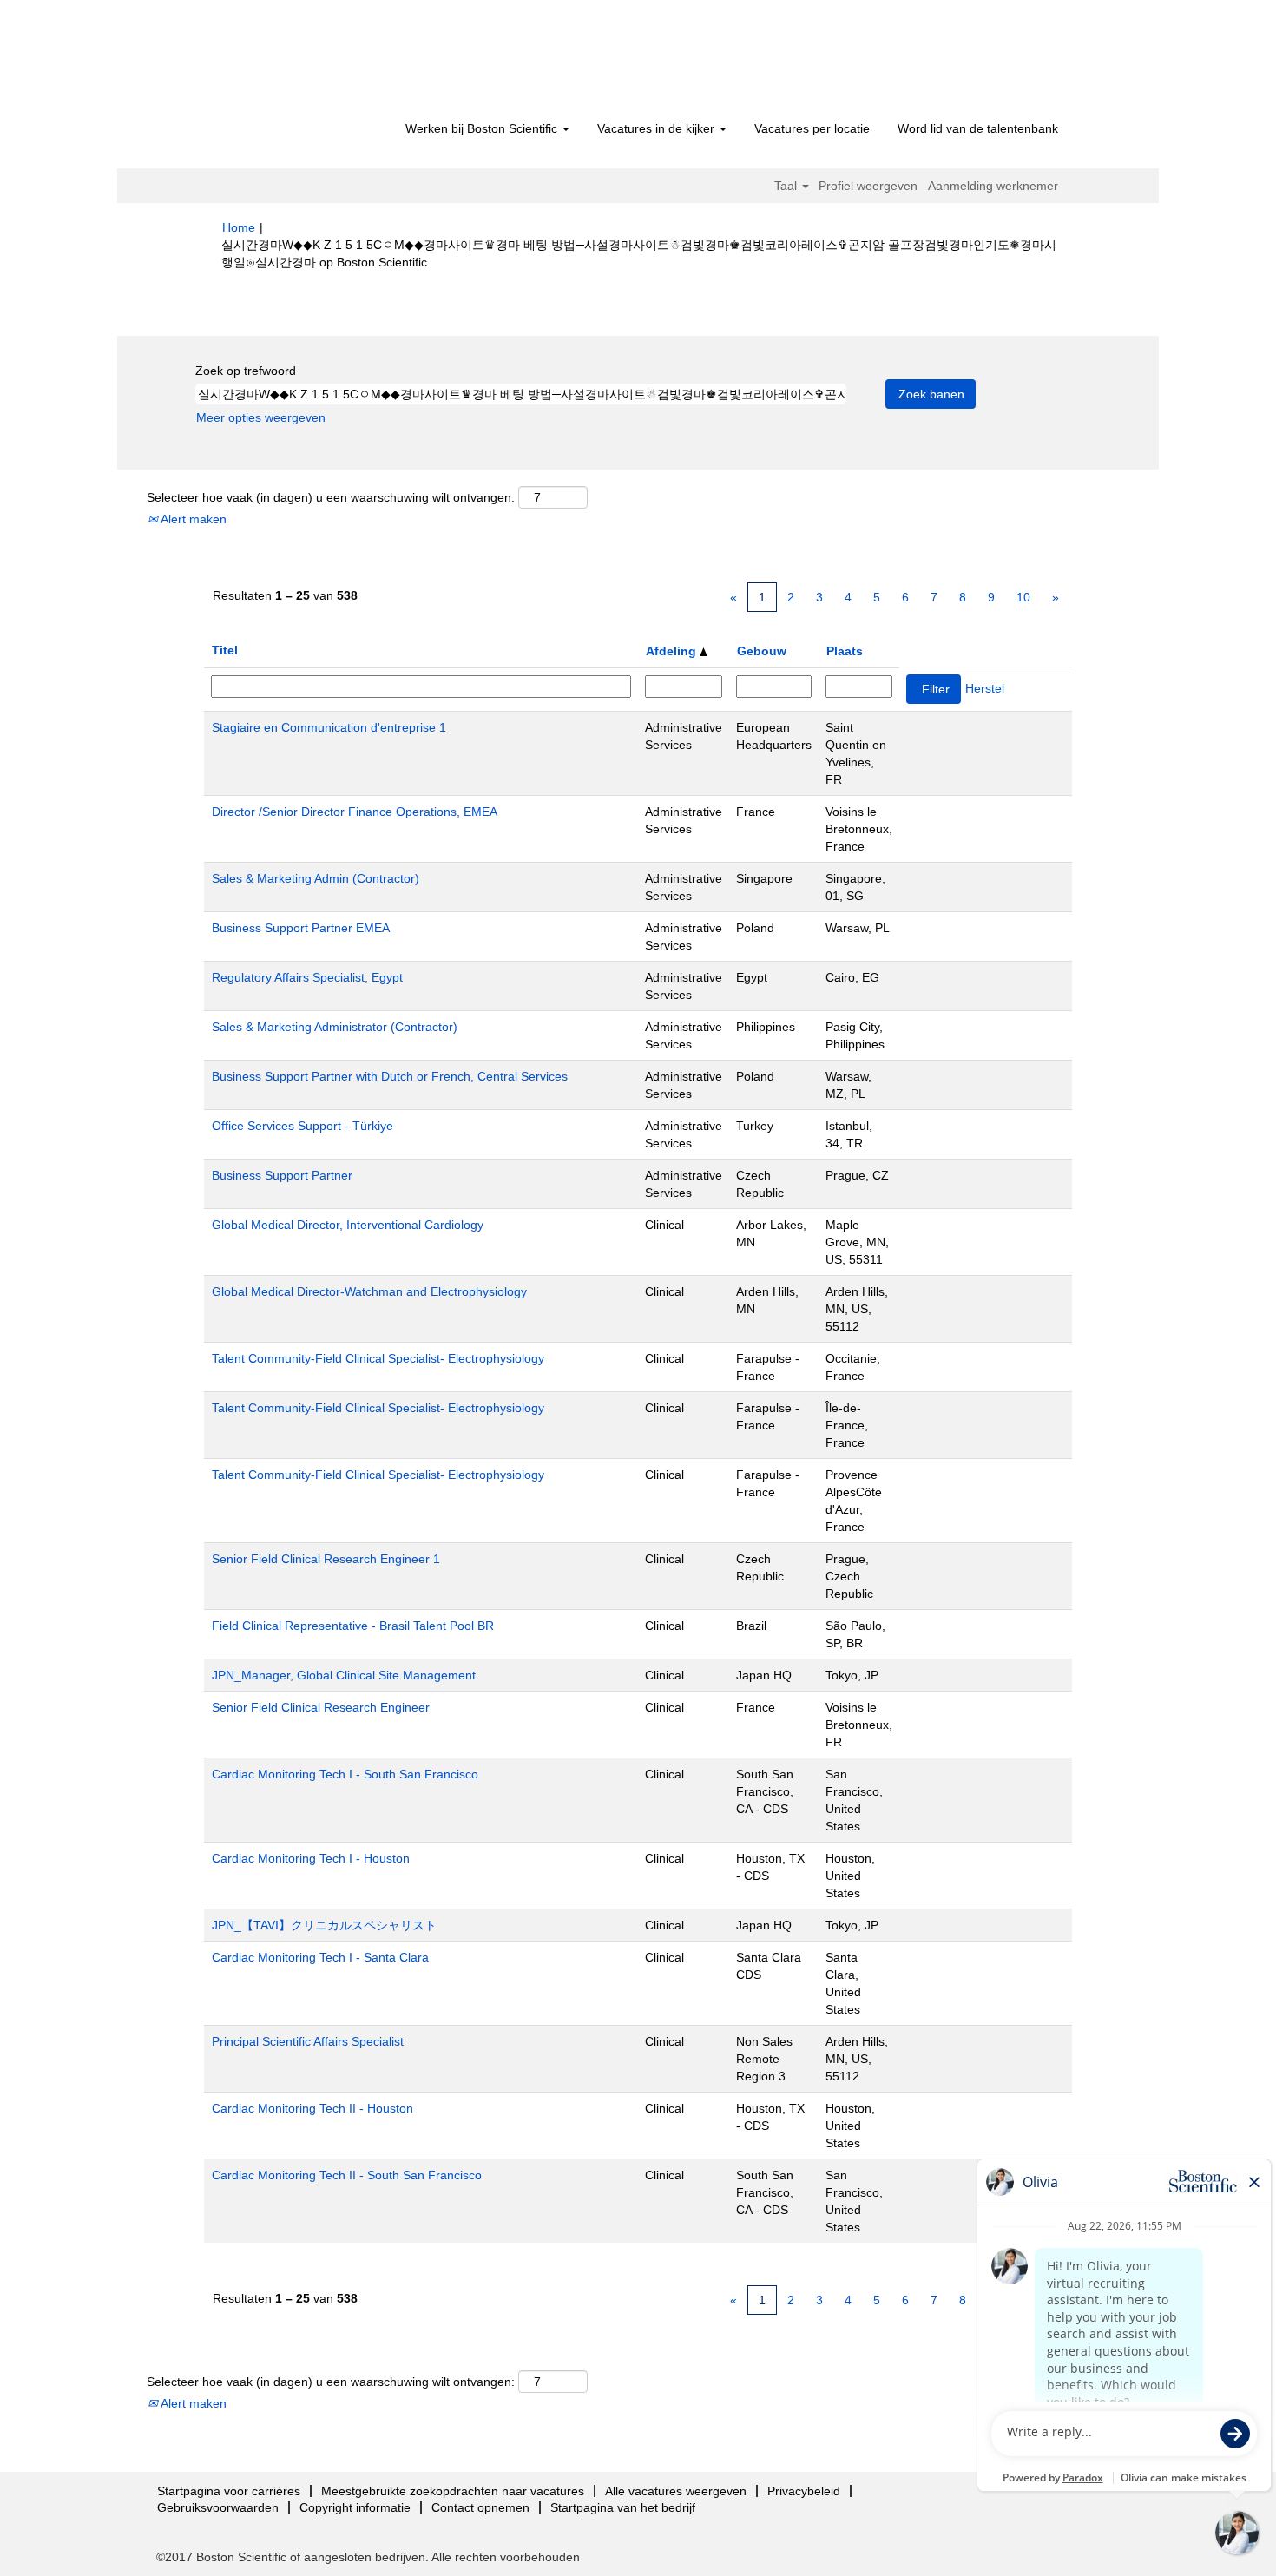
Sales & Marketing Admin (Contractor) (316, 878)
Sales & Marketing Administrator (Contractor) (335, 1027)
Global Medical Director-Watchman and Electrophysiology (369, 1291)
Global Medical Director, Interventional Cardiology (348, 1225)
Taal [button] (787, 186)
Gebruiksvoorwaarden (218, 2507)
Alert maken (192, 519)
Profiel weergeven (868, 186)
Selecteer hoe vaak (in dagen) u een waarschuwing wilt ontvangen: (331, 497)
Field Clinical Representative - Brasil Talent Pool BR (353, 1626)
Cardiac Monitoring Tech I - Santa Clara (320, 1957)
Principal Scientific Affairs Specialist (308, 2041)
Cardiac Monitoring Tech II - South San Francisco (347, 2175)
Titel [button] (225, 650)
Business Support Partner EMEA (301, 928)
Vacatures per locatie (812, 128)
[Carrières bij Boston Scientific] (322, 62)
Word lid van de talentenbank (978, 128)
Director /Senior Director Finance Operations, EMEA (355, 812)
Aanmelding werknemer (993, 186)
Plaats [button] (845, 651)
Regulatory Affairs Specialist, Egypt (307, 977)
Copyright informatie (355, 2507)
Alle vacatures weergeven (676, 2491)
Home (239, 227)
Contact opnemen (480, 2507)
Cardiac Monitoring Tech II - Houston (312, 2108)
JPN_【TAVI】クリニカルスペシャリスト (324, 1925)
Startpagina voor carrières (229, 2491)
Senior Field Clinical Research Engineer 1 (326, 1559)
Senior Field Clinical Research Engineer (321, 1707)
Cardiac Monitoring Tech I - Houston (311, 1858)
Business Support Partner (282, 1175)
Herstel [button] (985, 688)
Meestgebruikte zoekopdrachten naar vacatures (453, 2491)
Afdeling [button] (673, 651)
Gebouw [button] (762, 651)
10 (1023, 597)
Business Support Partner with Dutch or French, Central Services (390, 1076)
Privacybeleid (804, 2491)
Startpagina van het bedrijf (623, 2507)
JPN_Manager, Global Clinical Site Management (344, 1675)
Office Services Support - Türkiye (303, 1126)
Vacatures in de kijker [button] (658, 128)
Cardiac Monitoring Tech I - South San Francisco (345, 1774)
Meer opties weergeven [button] (261, 417)
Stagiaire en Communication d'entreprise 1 (329, 727)
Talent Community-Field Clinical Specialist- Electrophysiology (378, 1358)
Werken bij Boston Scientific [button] (483, 128)
